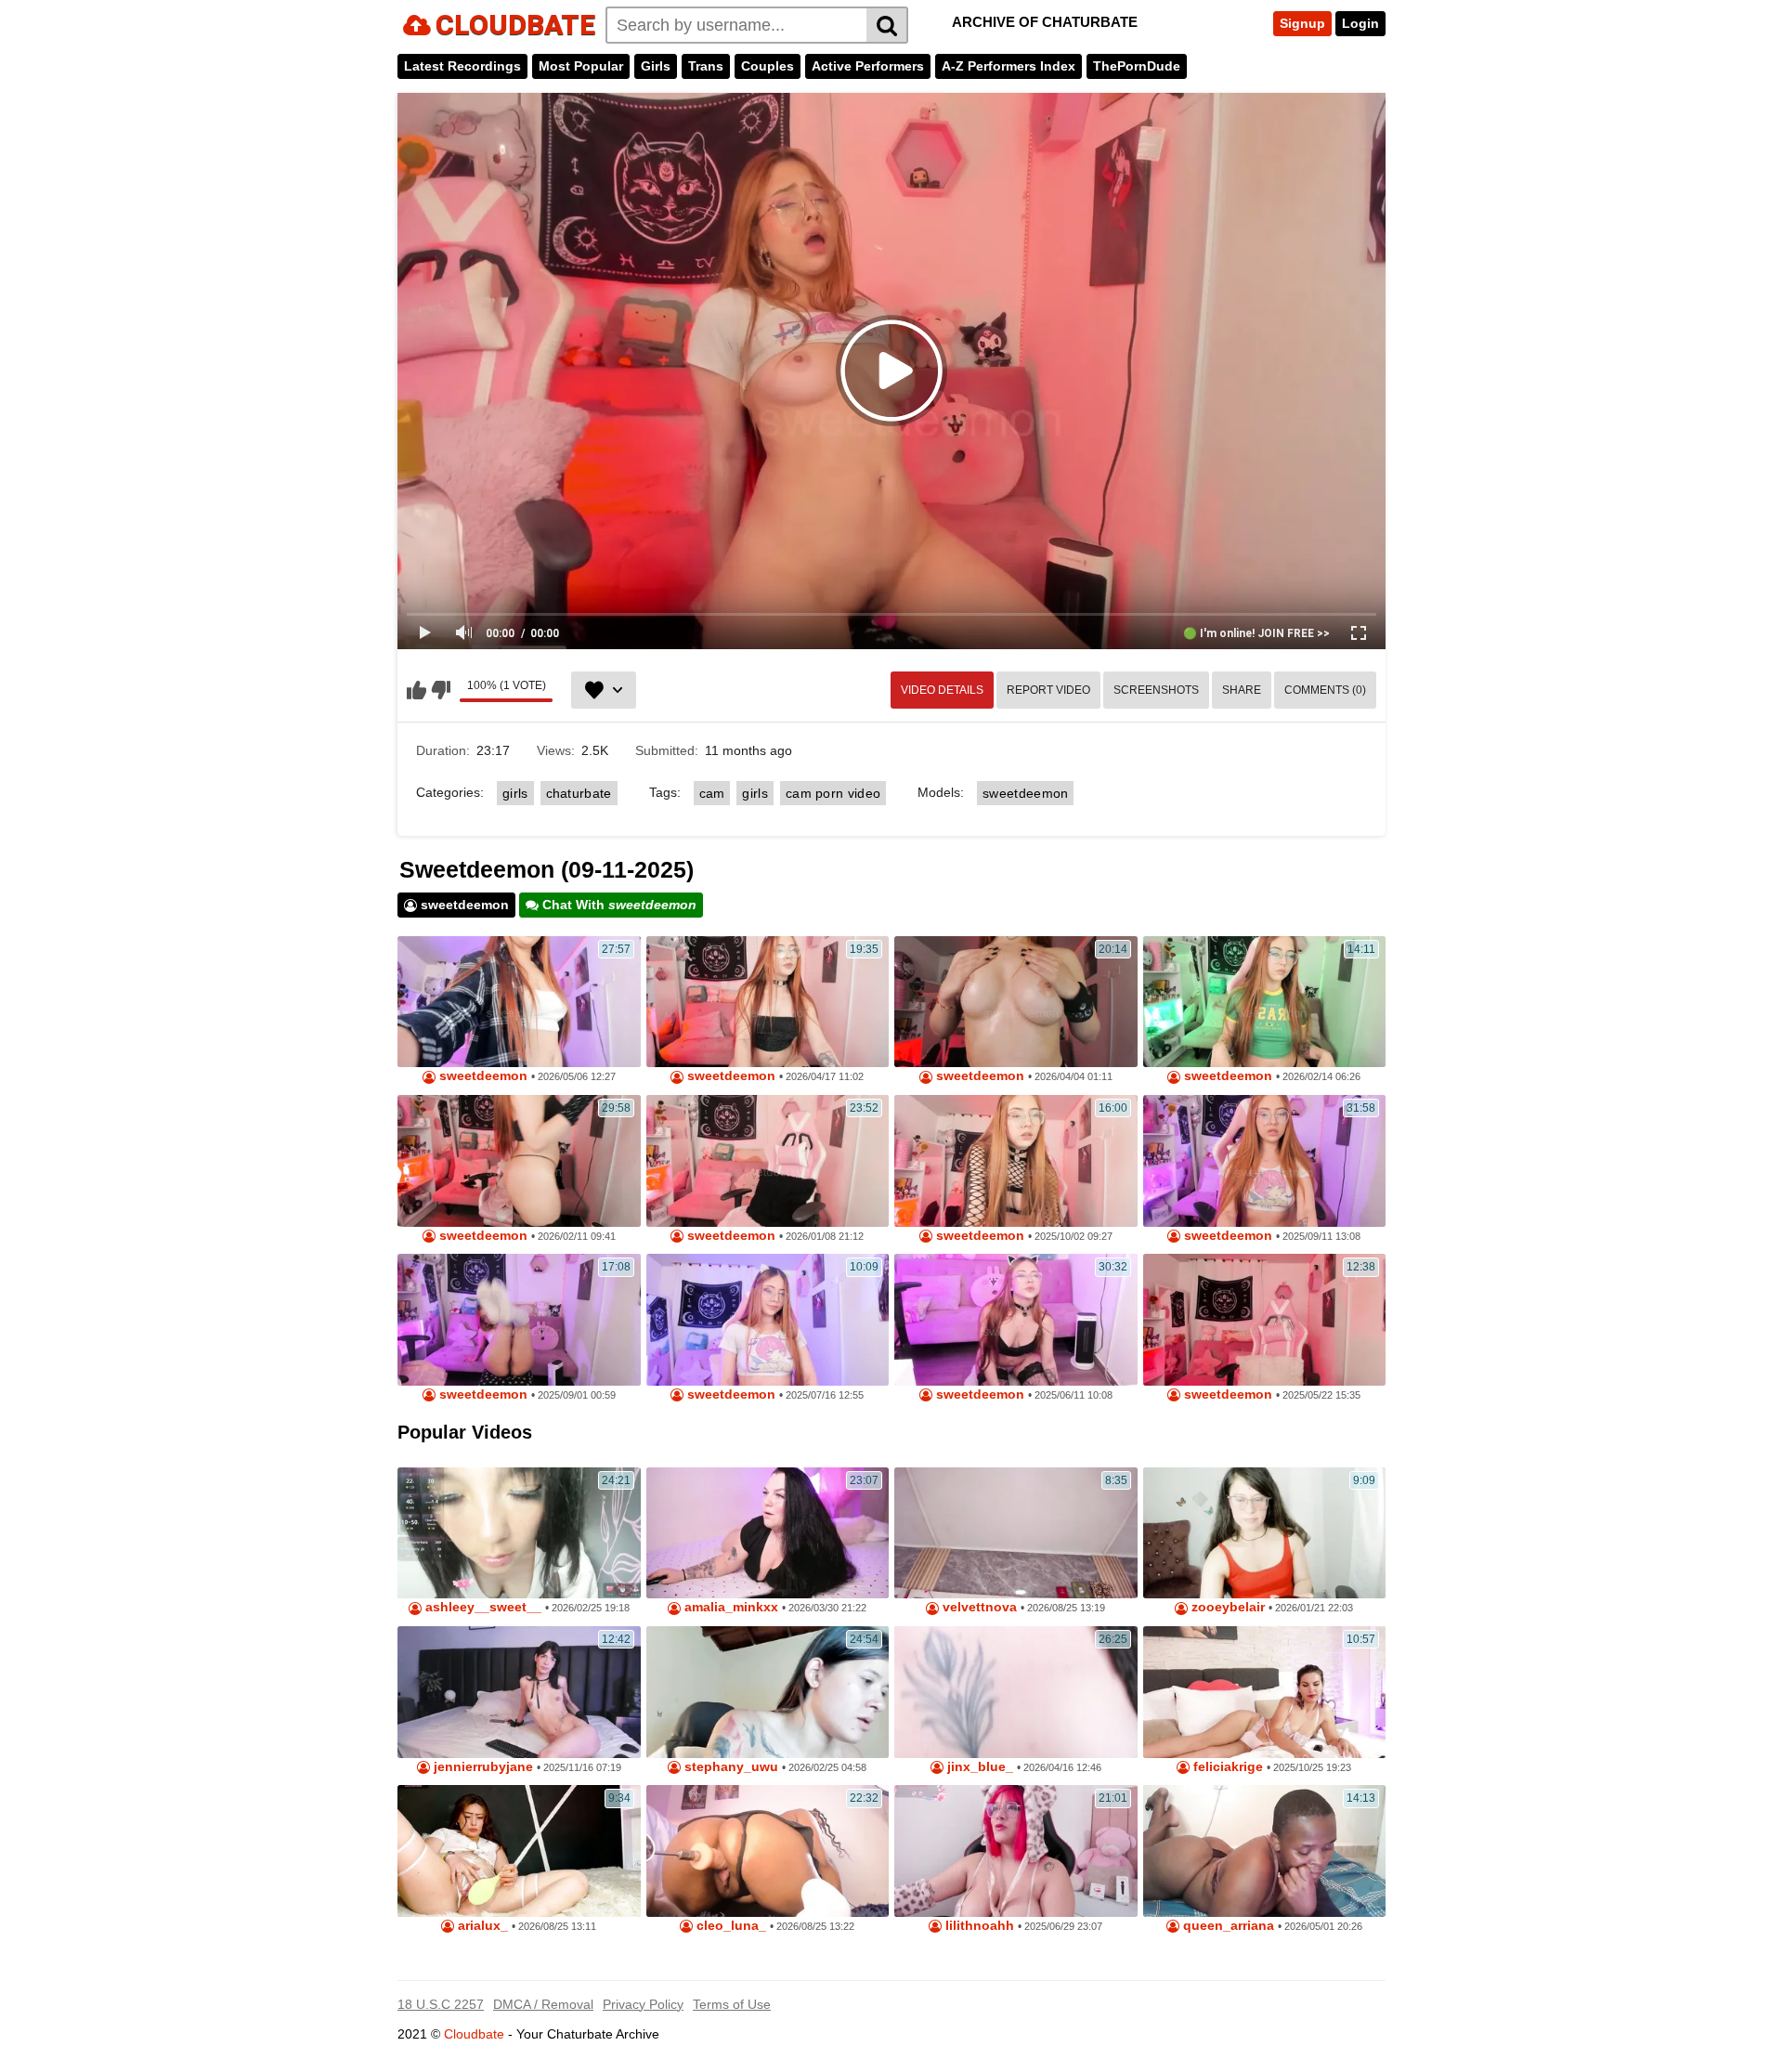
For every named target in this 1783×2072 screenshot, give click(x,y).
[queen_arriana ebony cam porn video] (1265, 1851)
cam (712, 793)
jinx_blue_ (978, 1767)
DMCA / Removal (543, 2004)
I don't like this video (441, 690)
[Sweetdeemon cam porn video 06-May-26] (519, 1002)
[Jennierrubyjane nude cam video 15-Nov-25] (519, 1692)
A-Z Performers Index (1009, 66)
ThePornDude (1137, 66)
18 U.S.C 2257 (441, 2004)
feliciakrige (1226, 1767)
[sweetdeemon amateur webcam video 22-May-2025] (1265, 1320)
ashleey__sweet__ (482, 1607)
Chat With (618, 905)
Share (1242, 690)
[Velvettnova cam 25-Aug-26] (1016, 1533)
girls (515, 793)
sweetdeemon (1025, 793)
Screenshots (1156, 690)
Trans (706, 66)
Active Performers (868, 66)
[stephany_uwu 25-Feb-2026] (768, 1692)
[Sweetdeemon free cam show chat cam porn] (1016, 1161)
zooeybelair (1226, 1607)
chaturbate (579, 793)
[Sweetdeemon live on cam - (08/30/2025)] (519, 1320)
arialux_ (481, 1926)
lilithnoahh (978, 1926)
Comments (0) (1325, 690)
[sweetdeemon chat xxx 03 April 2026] (1016, 1002)
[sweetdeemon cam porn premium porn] (1265, 1002)
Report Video (1048, 690)
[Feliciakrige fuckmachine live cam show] (1265, 1692)
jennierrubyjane (482, 1767)
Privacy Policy (643, 2004)
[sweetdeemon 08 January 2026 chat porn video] (768, 1161)
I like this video (416, 690)
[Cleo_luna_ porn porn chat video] (768, 1851)
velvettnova (978, 1607)
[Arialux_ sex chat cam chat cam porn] (519, 1851)
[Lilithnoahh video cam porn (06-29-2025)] (1016, 1851)
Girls (656, 66)
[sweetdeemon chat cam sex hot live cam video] (1265, 1161)
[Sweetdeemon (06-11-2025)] (1016, 1320)
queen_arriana (1227, 1926)
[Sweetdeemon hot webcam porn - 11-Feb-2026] (519, 1161)
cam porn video (833, 793)
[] (887, 25)
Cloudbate (474, 2034)
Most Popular (581, 66)
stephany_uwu (729, 1767)
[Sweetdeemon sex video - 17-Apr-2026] (768, 1002)
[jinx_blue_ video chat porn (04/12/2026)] (1016, 1692)
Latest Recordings (462, 66)
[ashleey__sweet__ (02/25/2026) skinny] (519, 1533)
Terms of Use (732, 2004)
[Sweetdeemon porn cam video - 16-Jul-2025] (768, 1320)
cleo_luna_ (729, 1926)
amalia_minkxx (729, 1607)
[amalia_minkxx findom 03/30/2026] (768, 1533)
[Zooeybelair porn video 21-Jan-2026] (1265, 1533)
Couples (768, 66)
